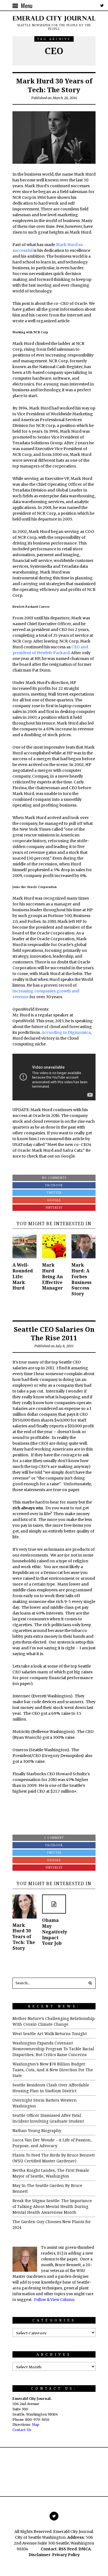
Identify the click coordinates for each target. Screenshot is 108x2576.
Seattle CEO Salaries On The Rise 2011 (54, 1333)
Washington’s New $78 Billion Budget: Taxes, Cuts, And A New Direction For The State (53, 2070)
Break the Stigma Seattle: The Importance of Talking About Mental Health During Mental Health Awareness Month (52, 2206)
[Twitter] (102, 6)
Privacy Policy (66, 2555)
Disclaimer (39, 2555)
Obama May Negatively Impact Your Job (55, 1932)
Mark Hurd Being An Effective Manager (52, 1276)
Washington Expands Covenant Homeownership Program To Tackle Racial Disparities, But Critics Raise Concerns (53, 2049)
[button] (90, 1983)
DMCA (85, 2549)
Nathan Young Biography (37, 2130)
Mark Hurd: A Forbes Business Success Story (81, 1279)
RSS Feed (68, 2549)
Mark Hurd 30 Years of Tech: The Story (54, 85)
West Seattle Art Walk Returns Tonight (50, 2034)
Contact (49, 2549)
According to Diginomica (66, 1032)
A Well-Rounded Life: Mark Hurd (23, 1276)
